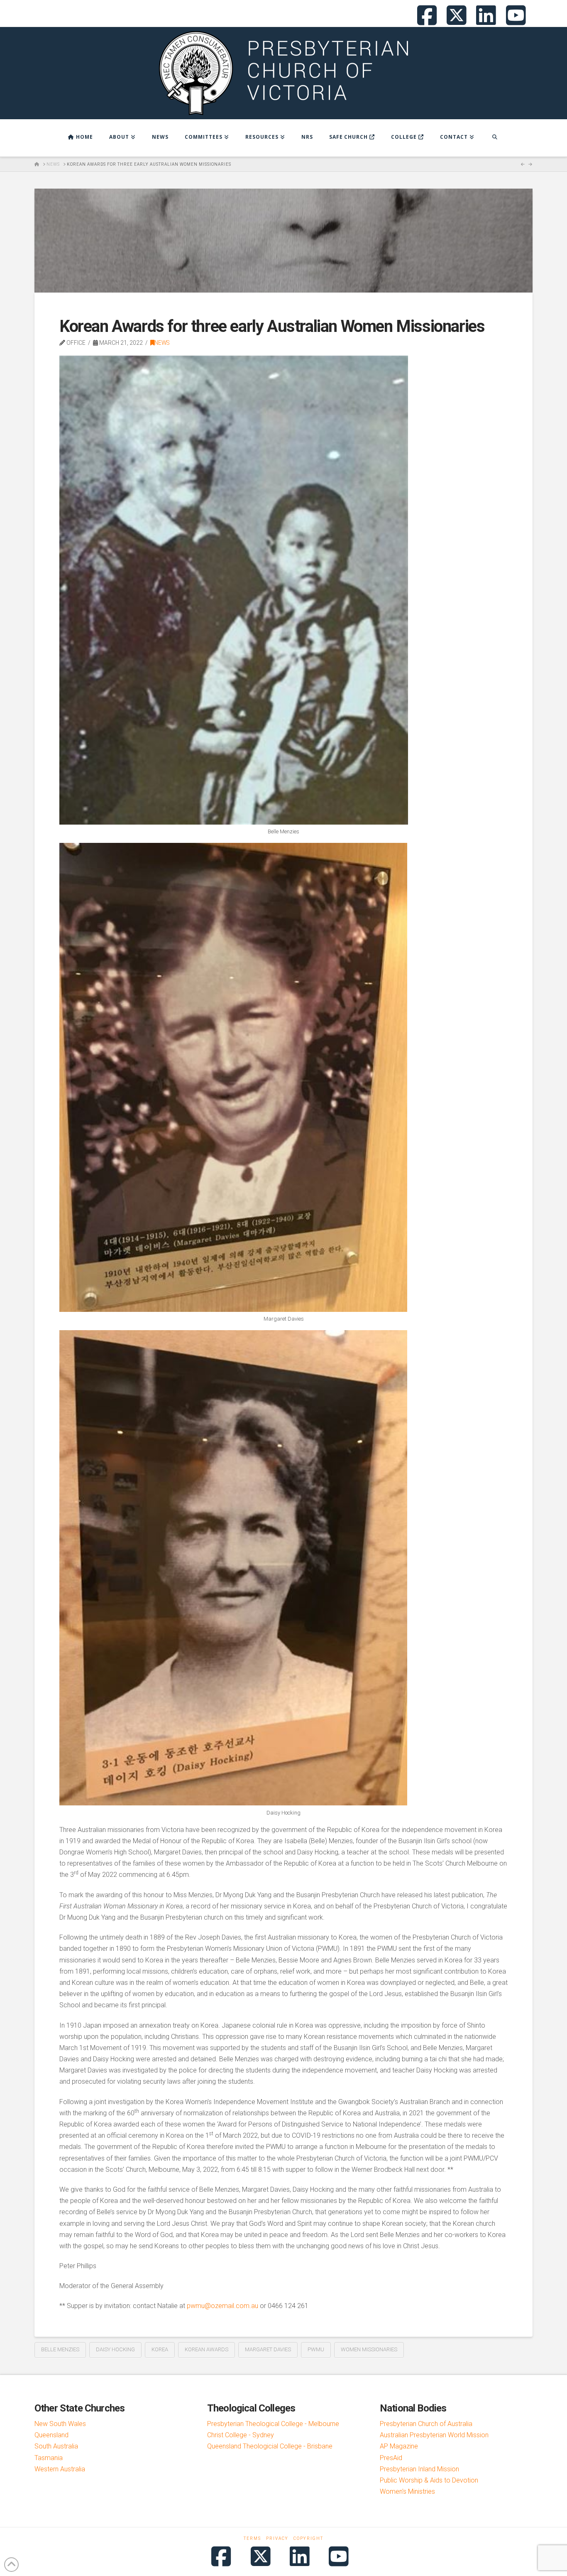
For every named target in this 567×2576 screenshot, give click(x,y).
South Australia (56, 2446)
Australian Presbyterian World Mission (434, 2435)
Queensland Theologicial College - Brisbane (270, 2446)
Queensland (51, 2435)
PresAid (391, 2458)
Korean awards (207, 2349)
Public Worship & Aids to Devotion (429, 2480)
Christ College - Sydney (241, 2435)
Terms (252, 2538)
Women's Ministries (407, 2491)
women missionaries (369, 2349)
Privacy (277, 2538)
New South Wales (60, 2424)
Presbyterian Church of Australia (426, 2424)
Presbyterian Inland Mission (419, 2469)
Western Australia (60, 2469)
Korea (160, 2349)
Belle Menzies (60, 2349)
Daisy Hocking (115, 2349)
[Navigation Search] (495, 138)
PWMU (316, 2349)
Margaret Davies (268, 2349)
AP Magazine (399, 2446)
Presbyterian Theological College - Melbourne (273, 2424)
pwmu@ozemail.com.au (222, 2306)
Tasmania (49, 2458)
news (162, 343)
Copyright (308, 2538)
